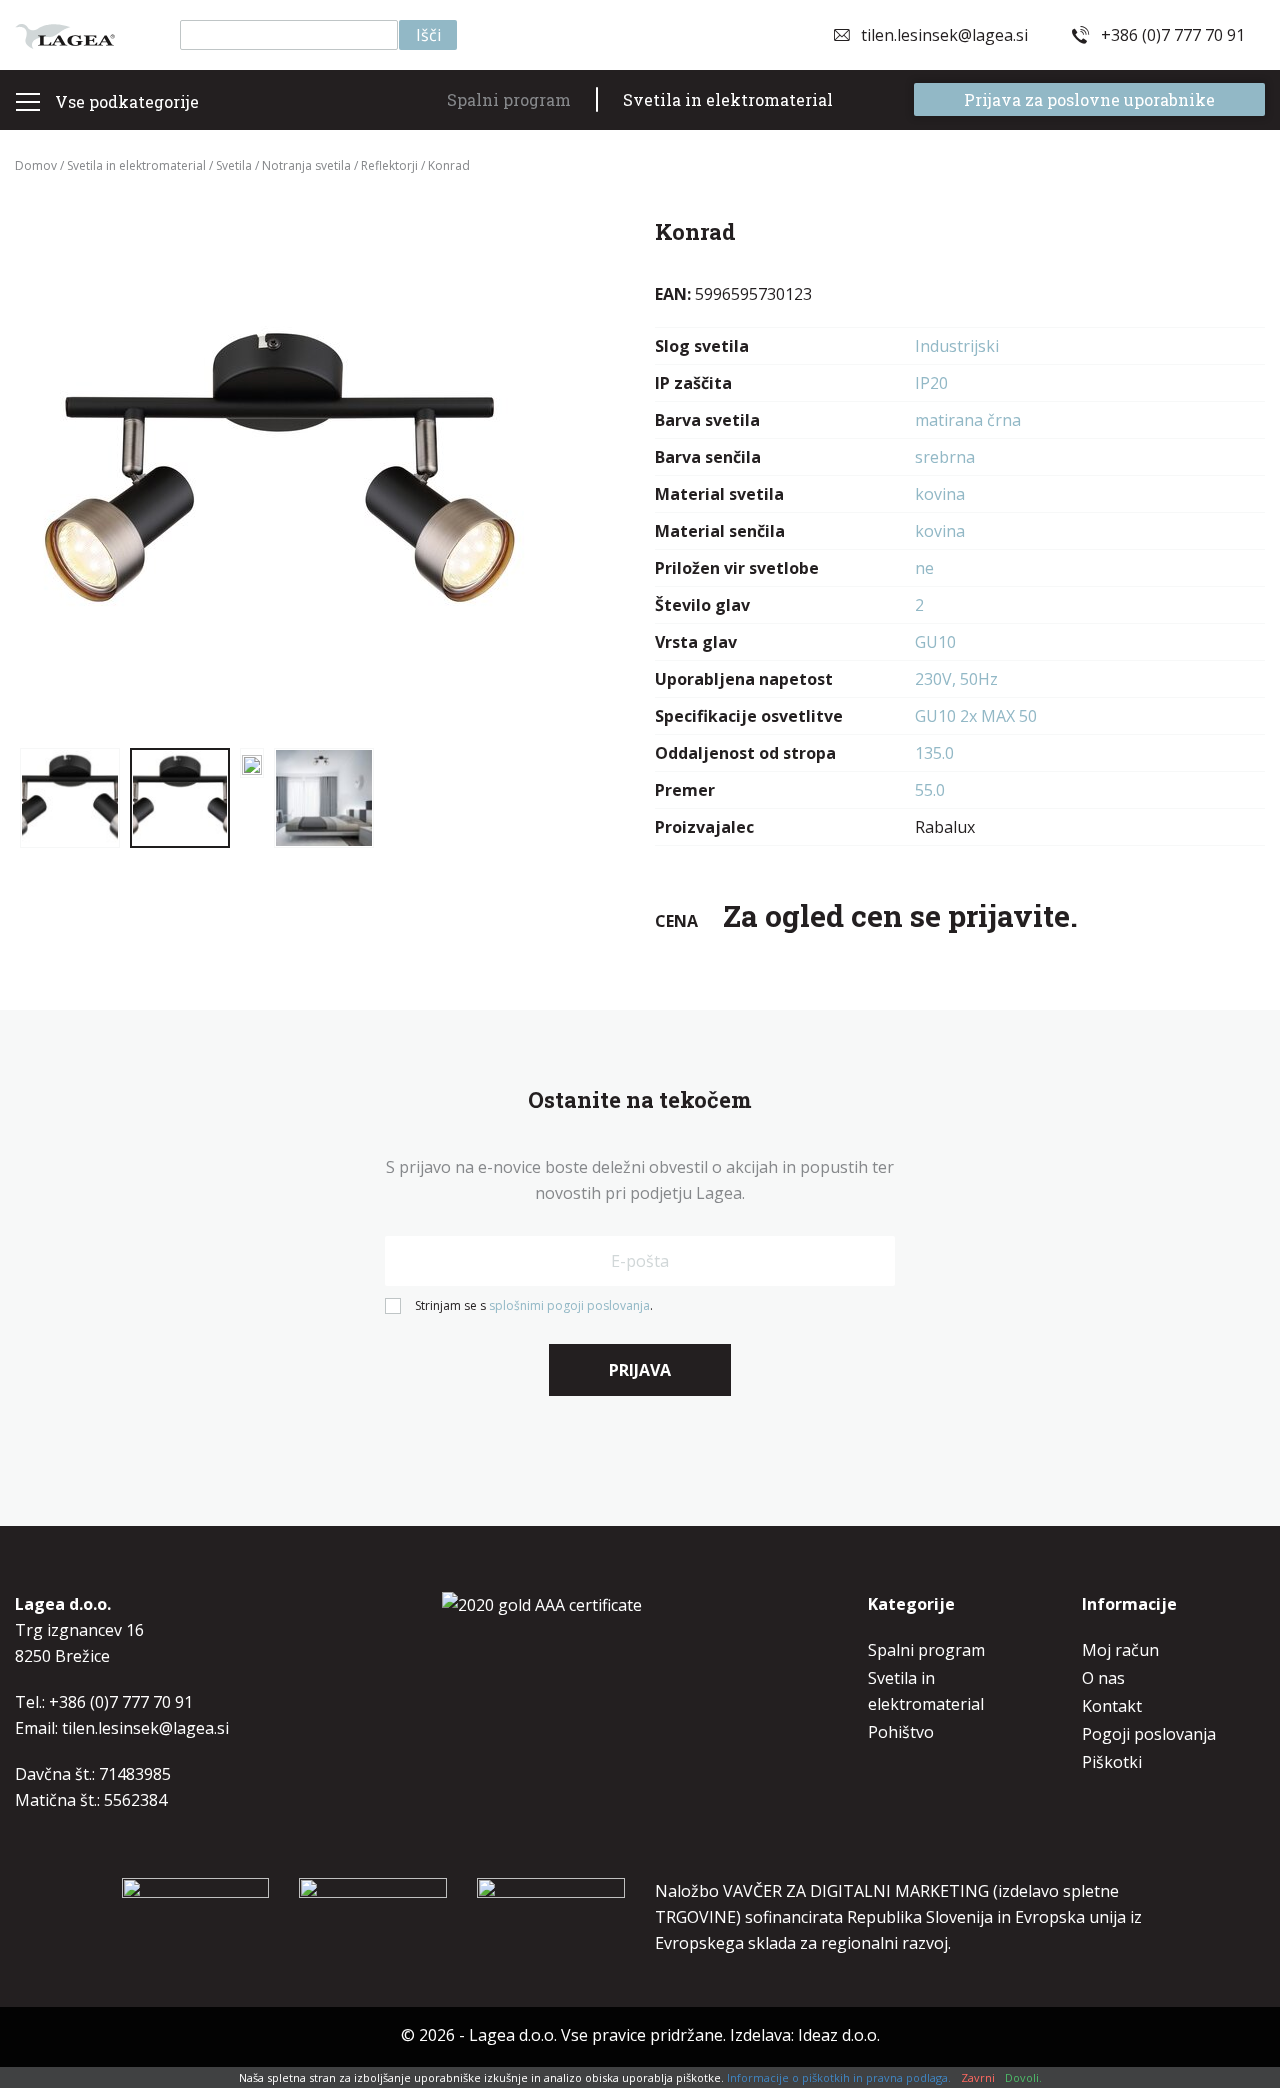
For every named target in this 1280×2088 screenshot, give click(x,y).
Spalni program (509, 99)
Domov (36, 165)
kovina (940, 494)
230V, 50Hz (956, 679)
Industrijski (957, 346)
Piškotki (1112, 1762)
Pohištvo (901, 1732)
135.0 (934, 753)
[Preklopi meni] (27, 102)
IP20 (931, 383)
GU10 (935, 642)
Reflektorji (389, 165)
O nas (1103, 1678)
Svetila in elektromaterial (728, 99)
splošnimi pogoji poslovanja (569, 1305)
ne (924, 568)
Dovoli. (1023, 2077)
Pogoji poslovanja (1149, 1734)
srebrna (945, 457)
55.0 (930, 790)
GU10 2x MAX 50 (976, 716)
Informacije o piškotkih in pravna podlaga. (839, 2077)
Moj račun (1120, 1650)
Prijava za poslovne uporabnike (1089, 99)
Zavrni (978, 2077)
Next (500, 475)
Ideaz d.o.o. (839, 2035)
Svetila (234, 165)
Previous (55, 475)
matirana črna (968, 420)
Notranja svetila (306, 165)
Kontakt (1112, 1706)
